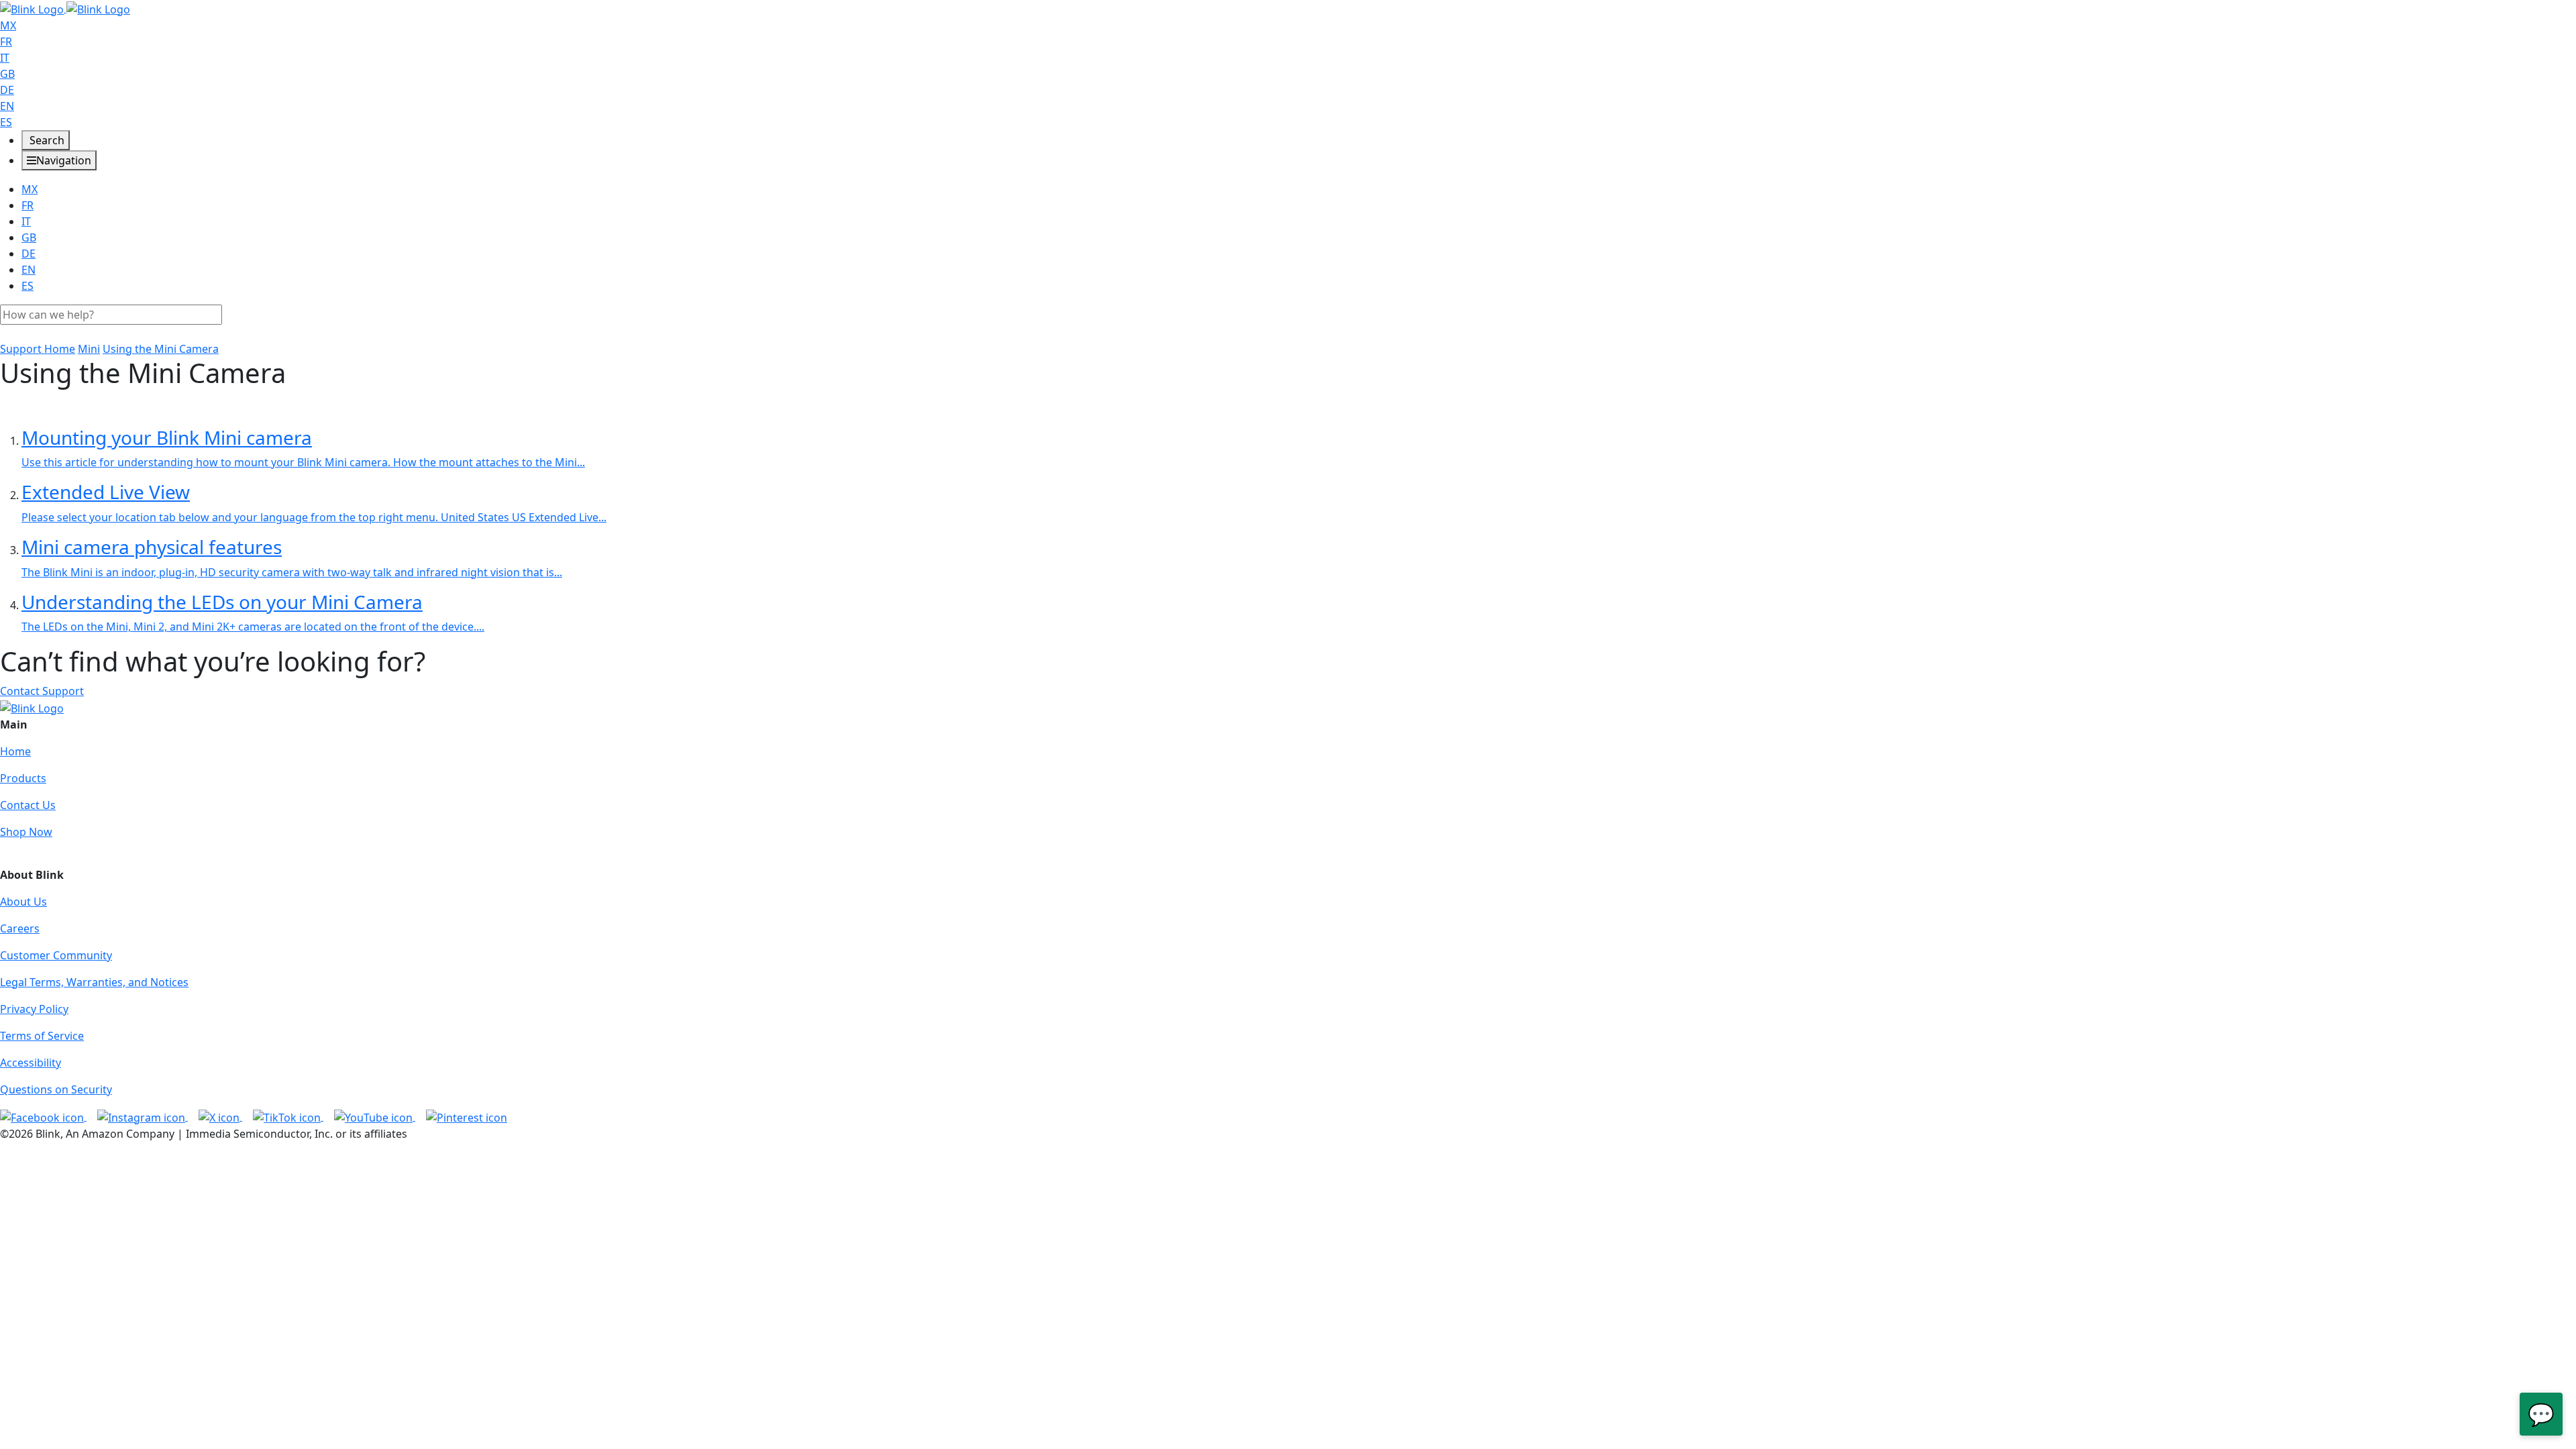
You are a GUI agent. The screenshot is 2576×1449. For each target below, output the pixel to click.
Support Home (38, 349)
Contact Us (28, 805)
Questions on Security (56, 1089)
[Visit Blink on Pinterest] (467, 1116)
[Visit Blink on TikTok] (288, 1116)
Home (15, 751)
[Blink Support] (65, 8)
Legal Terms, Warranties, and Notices (94, 982)
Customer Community (56, 955)
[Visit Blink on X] (220, 1116)
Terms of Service (42, 1036)
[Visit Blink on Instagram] (143, 1116)
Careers (20, 928)
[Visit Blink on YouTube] (375, 1116)
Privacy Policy (34, 1009)
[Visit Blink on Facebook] (43, 1116)
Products (23, 778)
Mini (89, 349)
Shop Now (26, 832)
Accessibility (31, 1063)
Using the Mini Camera (161, 349)
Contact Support (42, 691)
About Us (23, 902)
